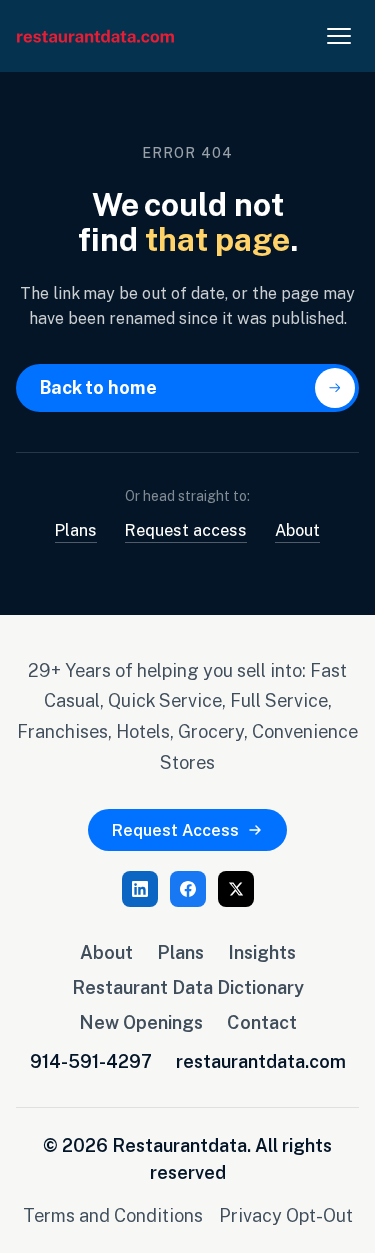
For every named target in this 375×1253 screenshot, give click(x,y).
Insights (262, 952)
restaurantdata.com (261, 1061)
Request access (186, 530)
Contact (262, 1022)
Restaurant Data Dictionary (188, 987)
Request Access (175, 830)
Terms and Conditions (113, 1215)
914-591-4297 (91, 1061)
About (297, 530)
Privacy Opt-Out (286, 1215)
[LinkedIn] (140, 889)
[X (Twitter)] (236, 889)
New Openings (141, 1022)
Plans (76, 530)
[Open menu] (339, 36)
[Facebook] (188, 889)
